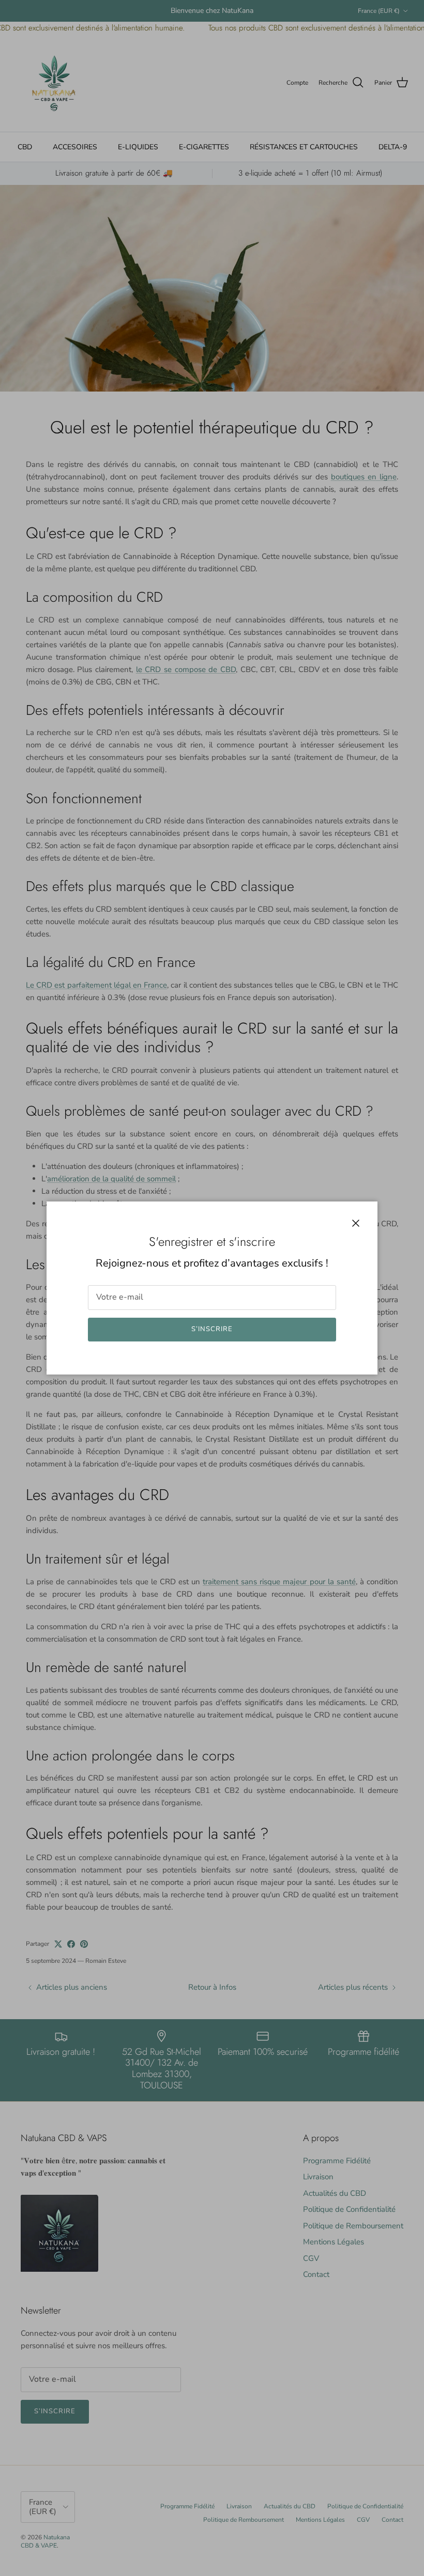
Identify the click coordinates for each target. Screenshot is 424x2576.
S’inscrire (212, 1329)
